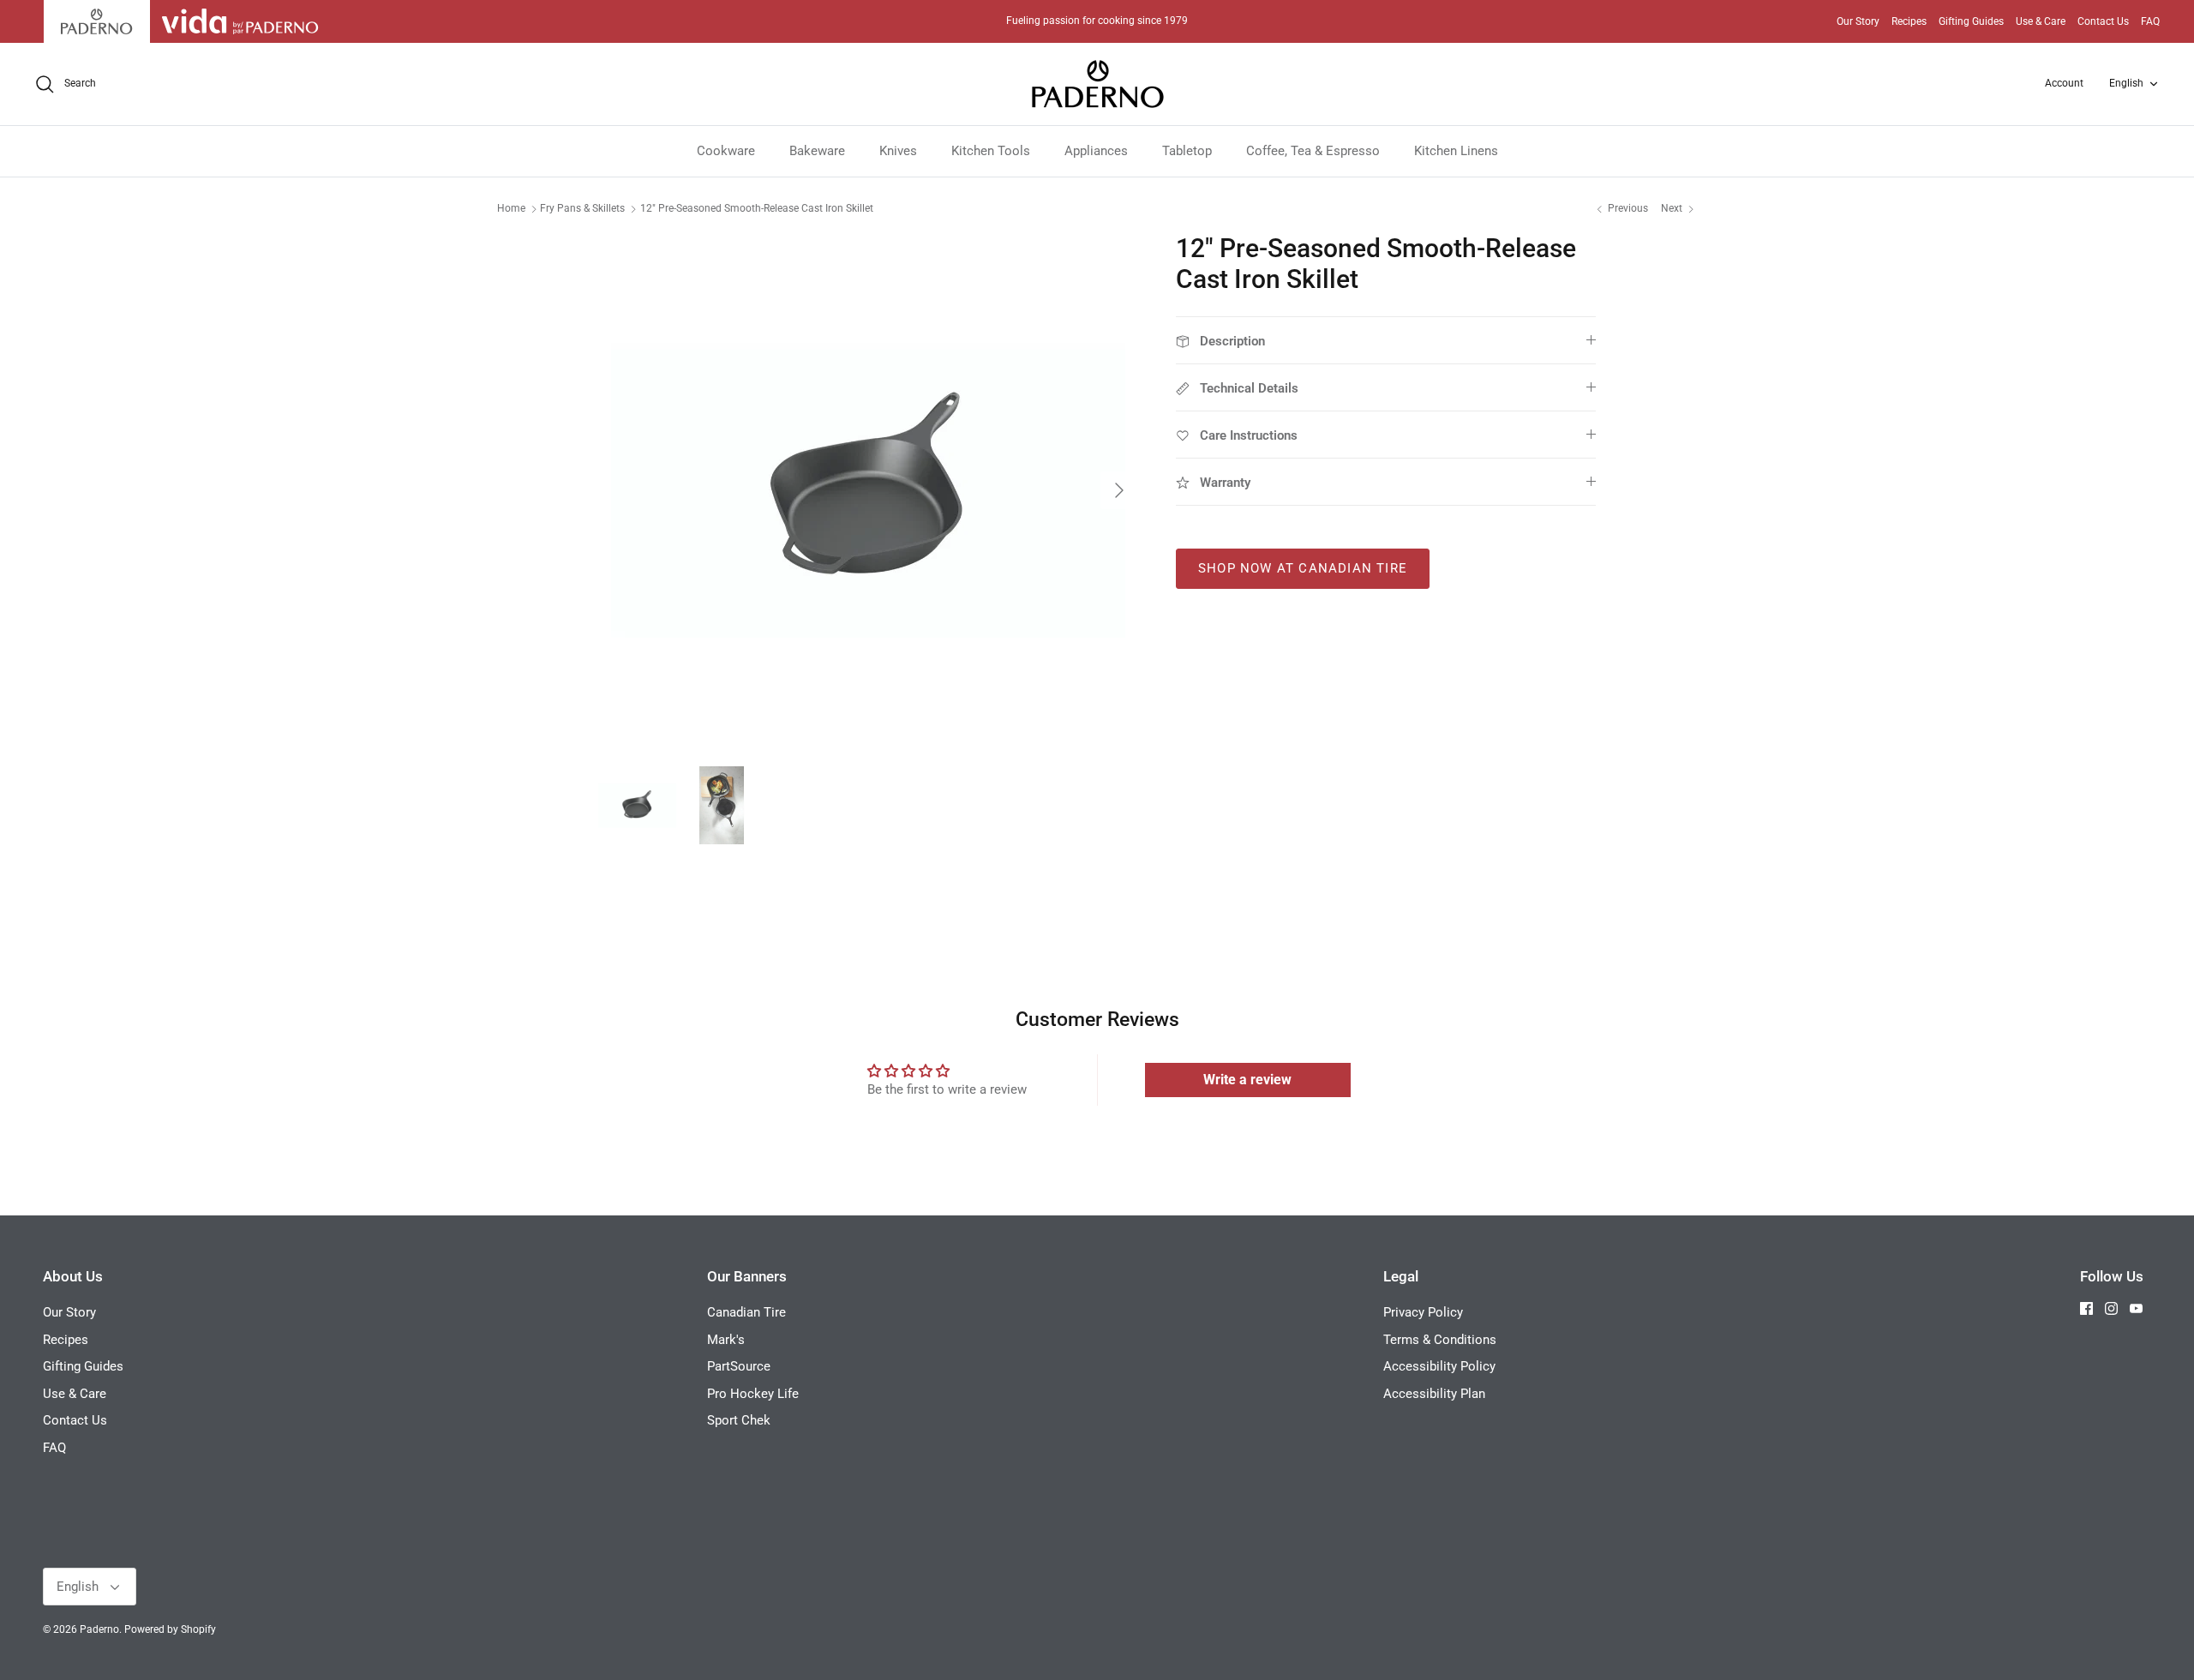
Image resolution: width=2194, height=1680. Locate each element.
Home (511, 208)
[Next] (1119, 490)
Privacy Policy (1423, 1312)
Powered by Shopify (170, 1629)
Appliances (1096, 151)
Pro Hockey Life (753, 1394)
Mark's (726, 1340)
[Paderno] (1097, 84)
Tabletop (1187, 151)
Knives (898, 151)
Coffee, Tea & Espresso (1313, 151)
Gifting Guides (1971, 21)
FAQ (2150, 21)
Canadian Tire (746, 1312)
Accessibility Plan (1434, 1394)
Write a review (1247, 1080)
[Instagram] (2111, 1308)
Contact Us (2103, 21)
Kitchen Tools (991, 151)
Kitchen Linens (1456, 151)
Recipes (1909, 21)
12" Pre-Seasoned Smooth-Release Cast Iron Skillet (757, 208)
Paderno (99, 1629)
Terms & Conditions (1440, 1340)
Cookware (726, 151)
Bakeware (817, 151)
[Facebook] (2086, 1308)
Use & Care (2041, 21)
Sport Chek (739, 1420)
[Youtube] (2136, 1308)
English (2126, 83)
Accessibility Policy (1439, 1366)
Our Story (1858, 21)
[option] (868, 490)
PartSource (739, 1366)
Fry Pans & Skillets (582, 208)
